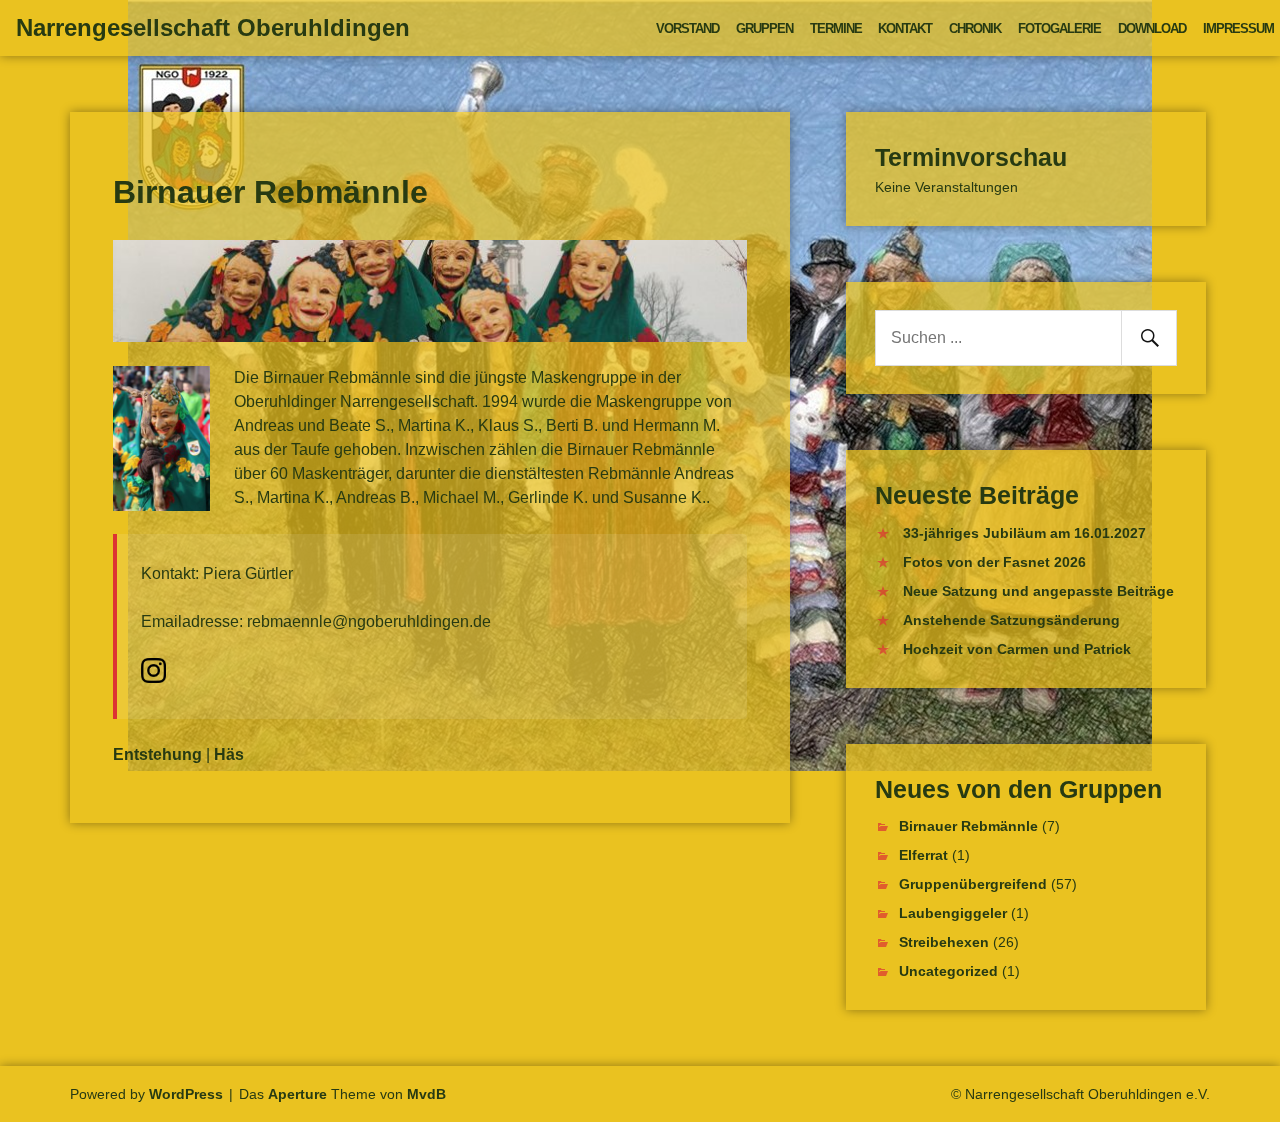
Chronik (975, 28)
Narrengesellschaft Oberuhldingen (213, 27)
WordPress (186, 1094)
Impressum (1238, 28)
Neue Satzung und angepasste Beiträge (1038, 591)
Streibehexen (944, 942)
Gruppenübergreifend (973, 884)
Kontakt (905, 28)
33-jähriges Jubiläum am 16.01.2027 (1024, 533)
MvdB (426, 1094)
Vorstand (687, 28)
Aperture (297, 1094)
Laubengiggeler (953, 913)
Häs (229, 754)
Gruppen (764, 28)
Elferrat (923, 855)
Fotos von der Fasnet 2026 (994, 562)
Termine (836, 28)
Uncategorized (948, 971)
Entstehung (157, 754)
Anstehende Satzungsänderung (1011, 620)
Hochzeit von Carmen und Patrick (1017, 649)
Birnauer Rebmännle (968, 826)
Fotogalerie (1059, 28)
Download (1152, 28)
